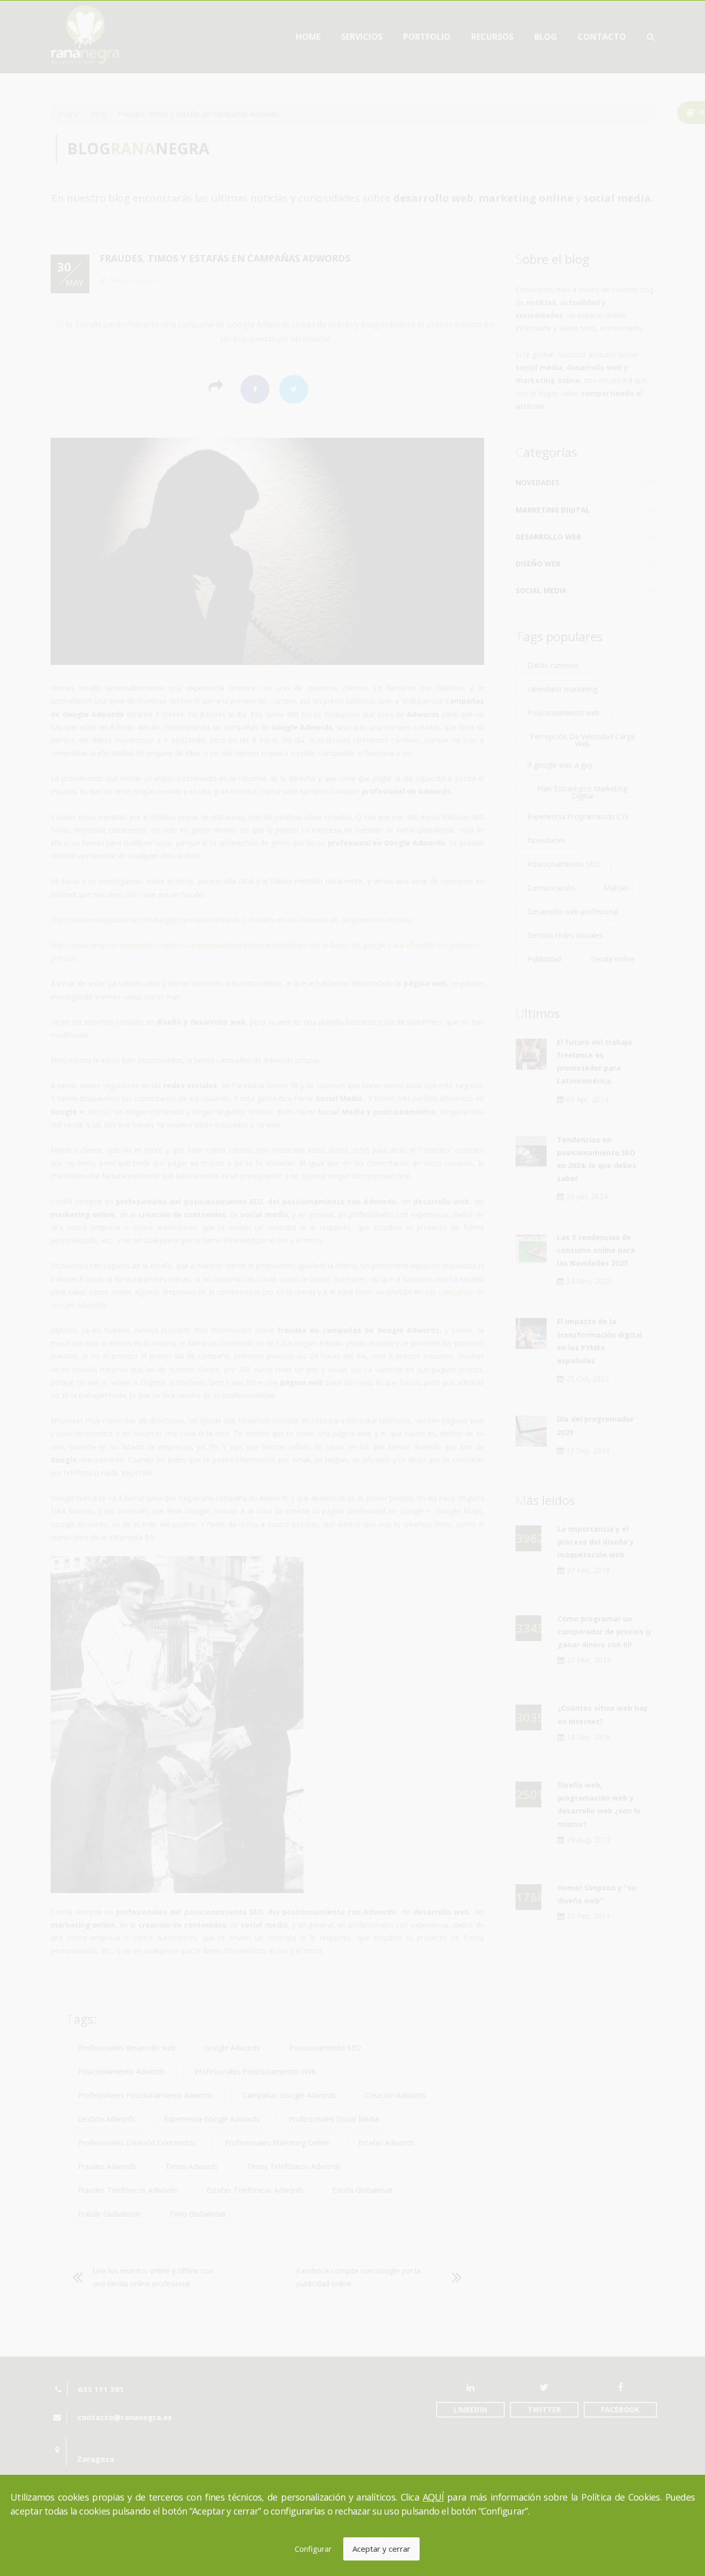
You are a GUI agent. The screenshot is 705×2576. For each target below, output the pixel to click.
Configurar (313, 2549)
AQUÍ (433, 2497)
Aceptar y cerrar (381, 2549)
